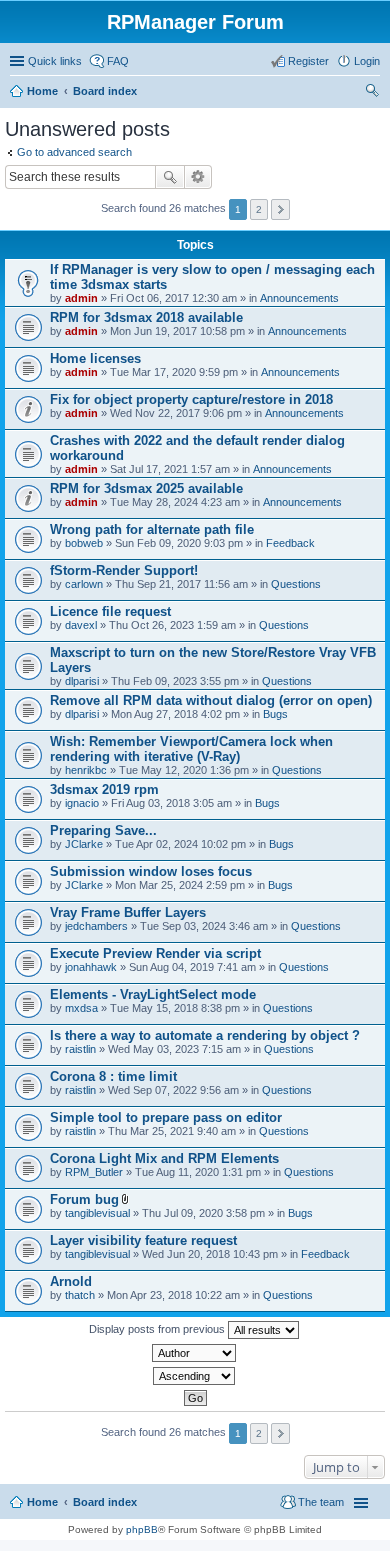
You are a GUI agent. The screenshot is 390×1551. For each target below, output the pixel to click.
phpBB (142, 1529)
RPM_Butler (94, 1172)
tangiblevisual (97, 1213)
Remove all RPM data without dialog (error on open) (211, 700)
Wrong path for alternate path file (152, 529)
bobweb (84, 543)
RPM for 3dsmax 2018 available (146, 317)
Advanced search (198, 177)
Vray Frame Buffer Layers (128, 912)
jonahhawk (91, 967)
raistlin (80, 1049)
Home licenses (95, 358)
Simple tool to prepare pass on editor (166, 1117)
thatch (80, 1295)
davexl (81, 625)
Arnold (71, 1281)
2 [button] (259, 209)
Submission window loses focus (151, 871)
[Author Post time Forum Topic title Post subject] (195, 1353)
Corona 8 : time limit (113, 1076)
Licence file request (110, 611)
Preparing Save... (103, 830)
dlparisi (82, 681)
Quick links (55, 61)
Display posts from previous (158, 1329)
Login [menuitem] (367, 61)
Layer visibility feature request (143, 1240)
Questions (296, 584)
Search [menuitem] (372, 93)
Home (42, 91)
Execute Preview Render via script (155, 953)
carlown (84, 584)
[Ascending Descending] (195, 1376)
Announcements (299, 298)
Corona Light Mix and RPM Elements (164, 1158)
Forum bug (84, 1199)
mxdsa (81, 1008)
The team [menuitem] (321, 1502)
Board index (105, 91)
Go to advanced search (74, 152)
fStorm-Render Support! (124, 570)
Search (170, 177)
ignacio (82, 803)
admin (81, 298)
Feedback (290, 543)
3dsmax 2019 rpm (104, 789)
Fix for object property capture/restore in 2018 (191, 399)
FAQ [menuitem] (118, 61)
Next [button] (280, 209)
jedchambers (96, 926)
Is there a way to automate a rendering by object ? (205, 1035)
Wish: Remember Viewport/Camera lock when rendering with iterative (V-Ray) (191, 749)
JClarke (84, 844)
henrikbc (86, 770)
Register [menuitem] (308, 61)
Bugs (275, 714)
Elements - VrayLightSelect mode (153, 994)
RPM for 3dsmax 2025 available (146, 488)
